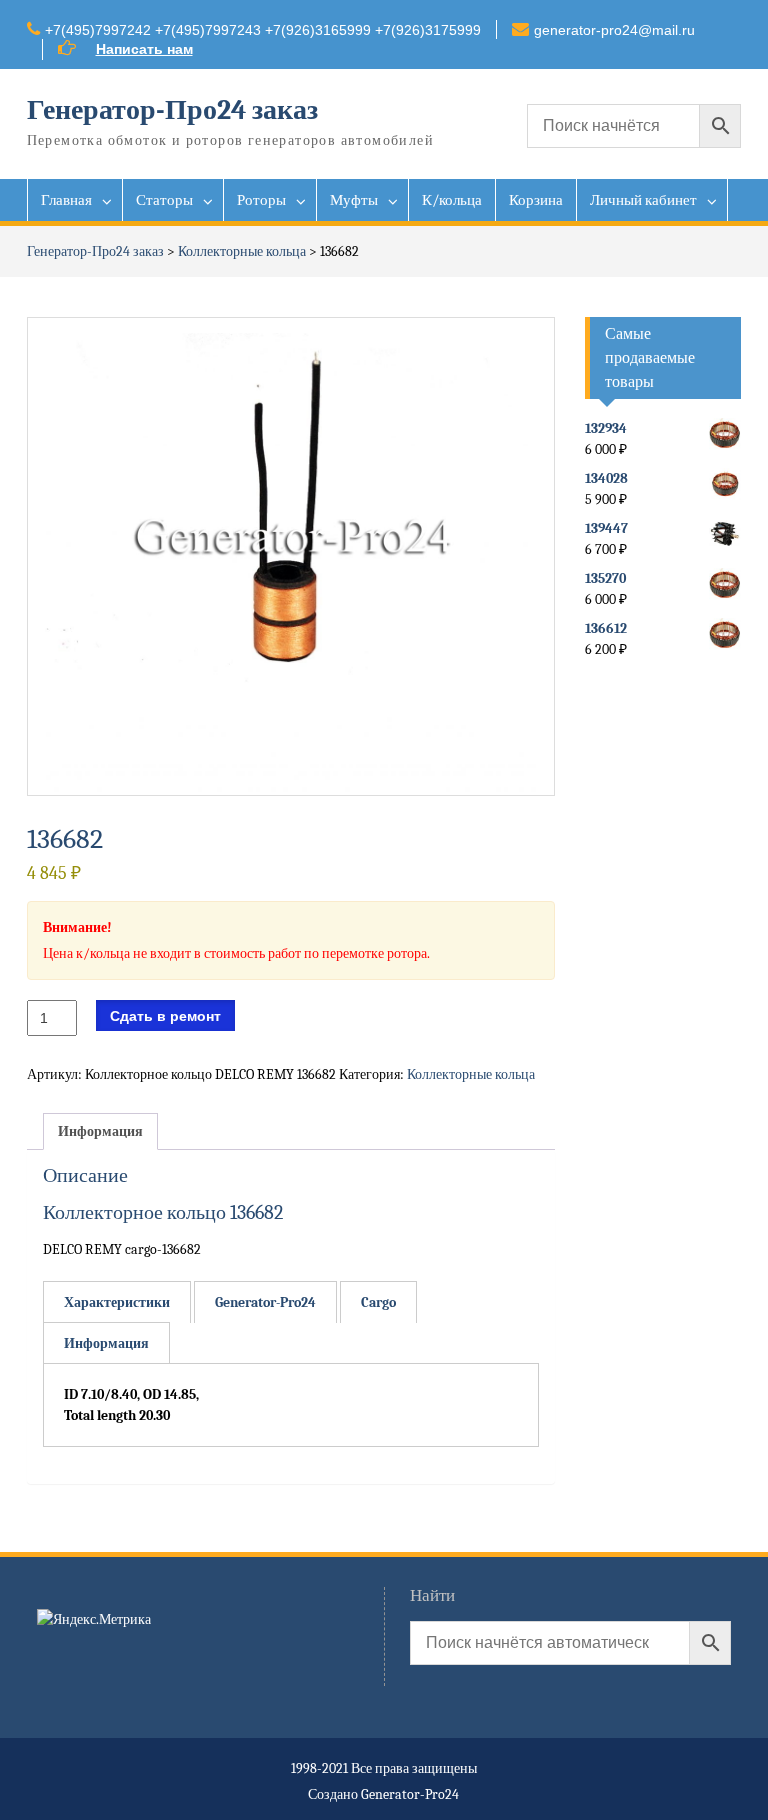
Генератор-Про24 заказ (172, 110)
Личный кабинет (643, 200)
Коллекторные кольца (242, 251)
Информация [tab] (100, 1131)
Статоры (164, 200)
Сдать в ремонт (165, 1016)
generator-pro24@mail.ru (614, 30)
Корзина (536, 200)
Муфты (354, 200)
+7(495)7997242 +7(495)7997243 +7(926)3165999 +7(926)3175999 (263, 30)
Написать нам (144, 49)
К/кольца (452, 200)
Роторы (261, 200)
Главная (66, 200)
